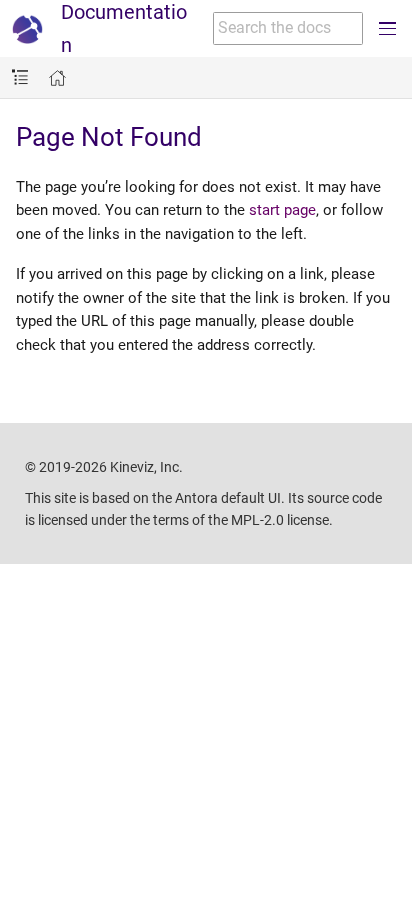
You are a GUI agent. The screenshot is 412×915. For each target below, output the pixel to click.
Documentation (124, 28)
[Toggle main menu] (387, 28)
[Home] (57, 78)
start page (282, 210)
